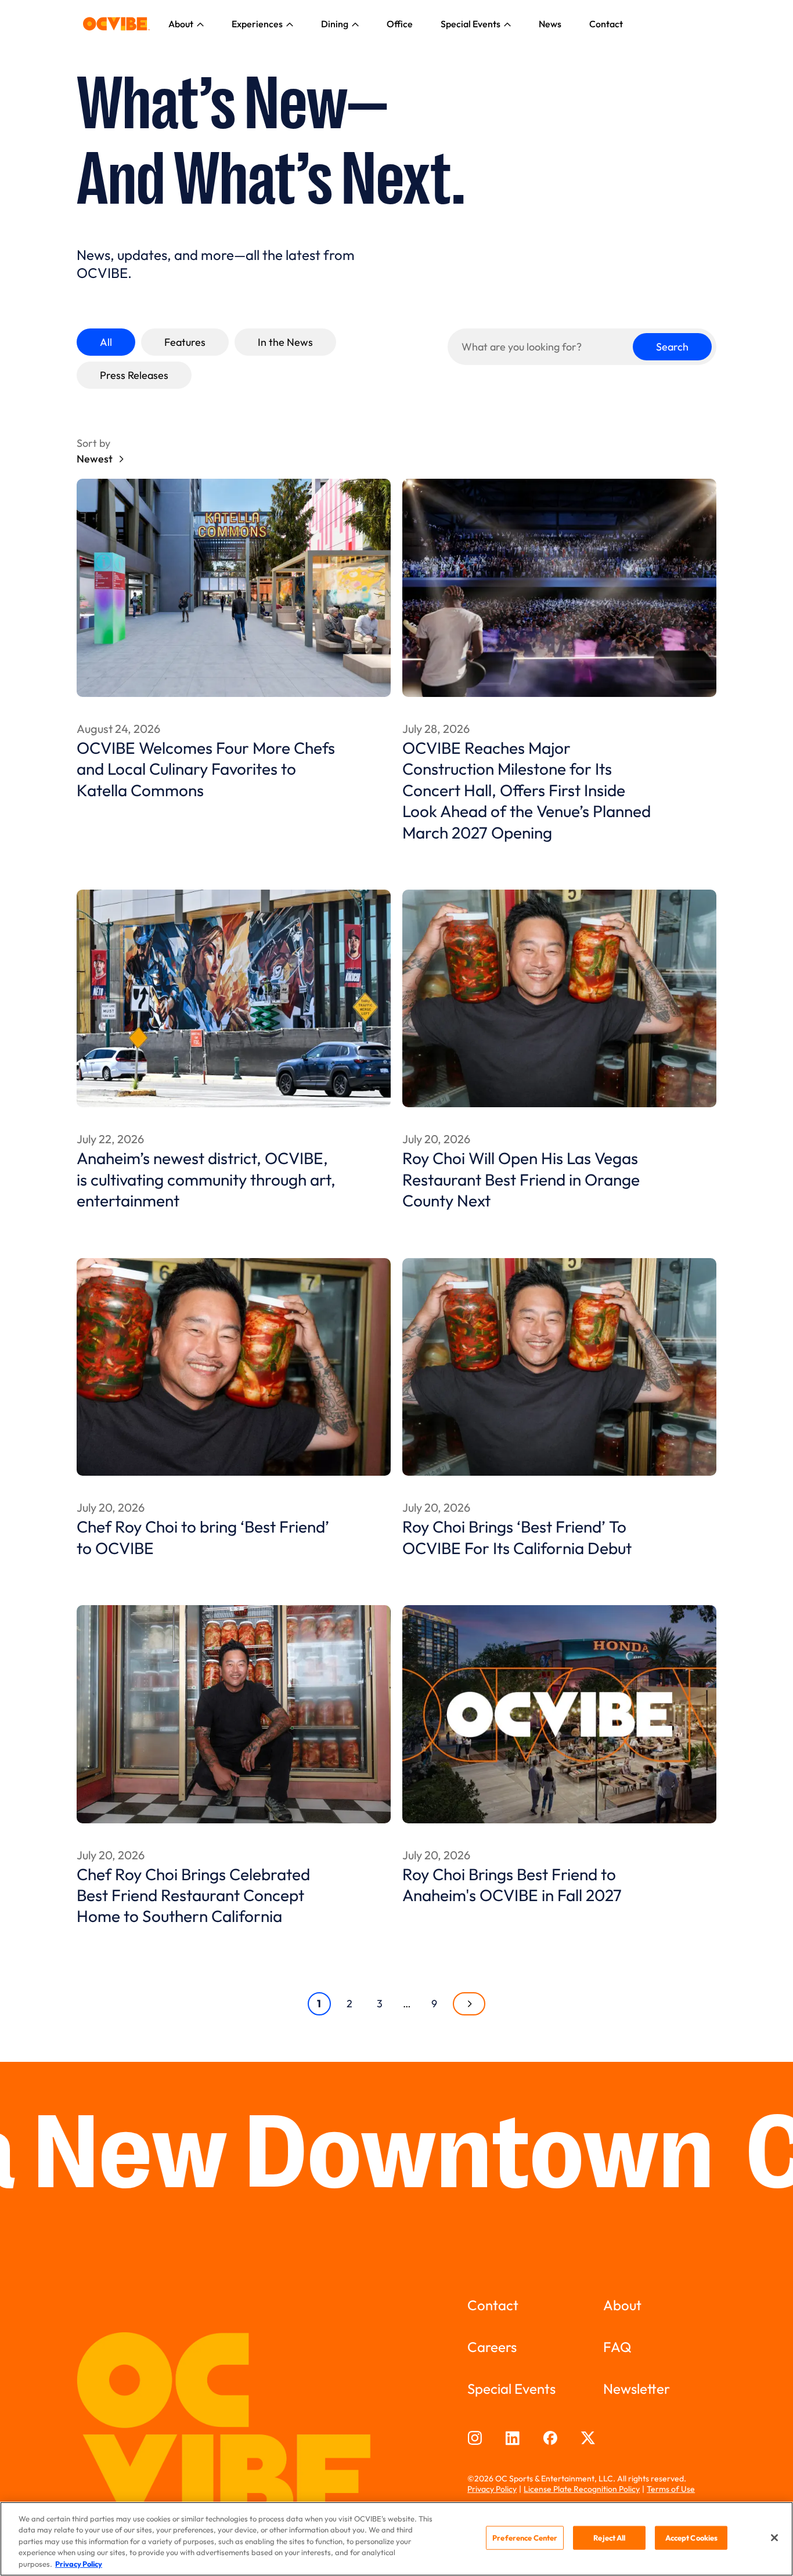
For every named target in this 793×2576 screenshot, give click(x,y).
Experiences (257, 24)
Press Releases (134, 375)
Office (400, 24)
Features (185, 342)
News (550, 24)
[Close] (774, 2538)
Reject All (609, 2538)
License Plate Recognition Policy (582, 2489)
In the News (285, 342)
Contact (606, 24)
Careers (492, 2347)
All (106, 342)
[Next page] (469, 2004)
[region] (396, 2539)
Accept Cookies (692, 2538)
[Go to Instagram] (475, 2438)
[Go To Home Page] (116, 24)
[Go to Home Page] (234, 2431)
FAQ (617, 2347)
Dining (335, 24)
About (181, 24)
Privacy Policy (492, 2489)
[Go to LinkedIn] (512, 2438)
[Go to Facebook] (550, 2438)
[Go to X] (588, 2438)
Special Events (471, 24)
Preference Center (525, 2538)
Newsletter (637, 2389)
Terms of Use (671, 2489)
